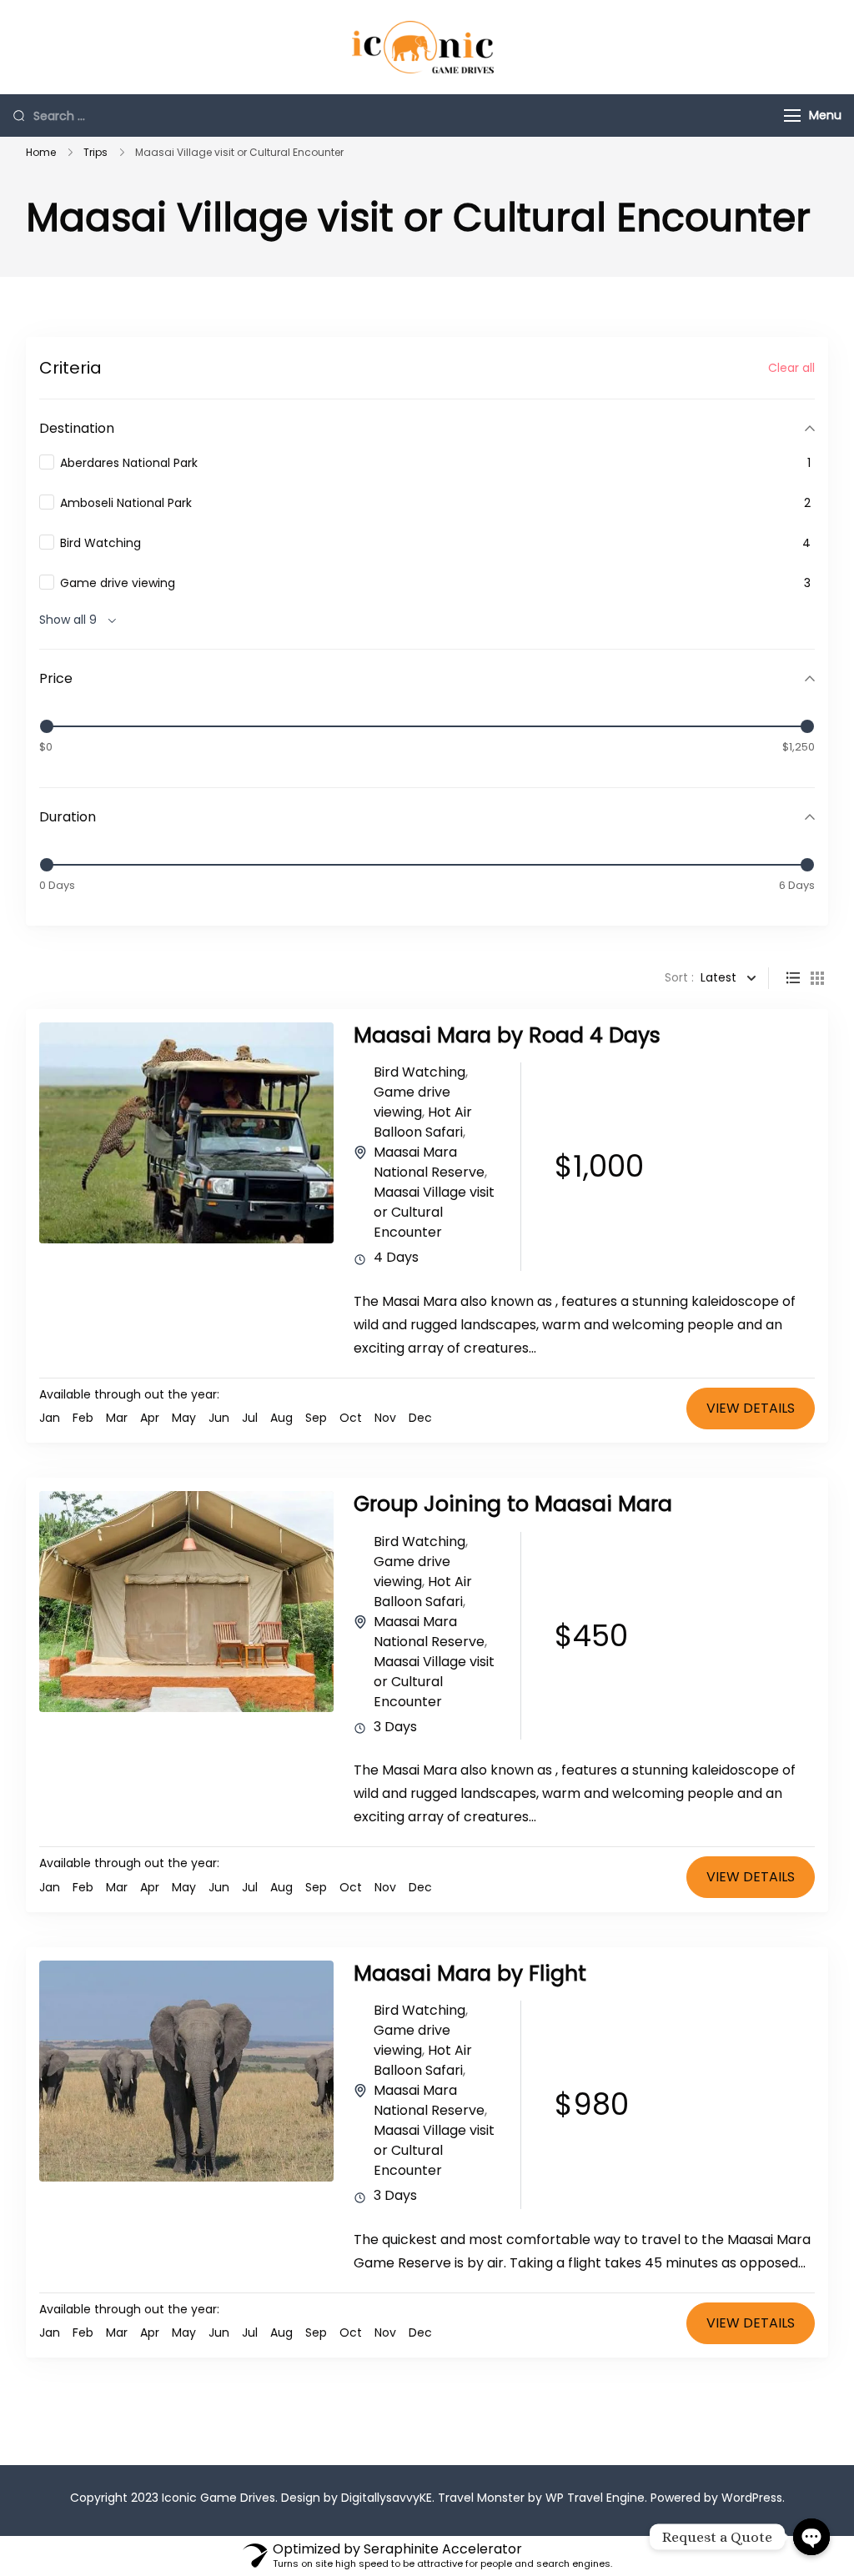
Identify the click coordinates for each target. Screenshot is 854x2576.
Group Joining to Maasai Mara (513, 1504)
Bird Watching (419, 1072)
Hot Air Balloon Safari (423, 1122)
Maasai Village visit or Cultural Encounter (434, 1212)
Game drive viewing (412, 1102)
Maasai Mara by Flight (470, 1973)
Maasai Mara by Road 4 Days (507, 1035)
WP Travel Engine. (596, 2498)
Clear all (791, 368)
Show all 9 (68, 620)
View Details (751, 1408)
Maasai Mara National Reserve (429, 1162)
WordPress (752, 2498)
